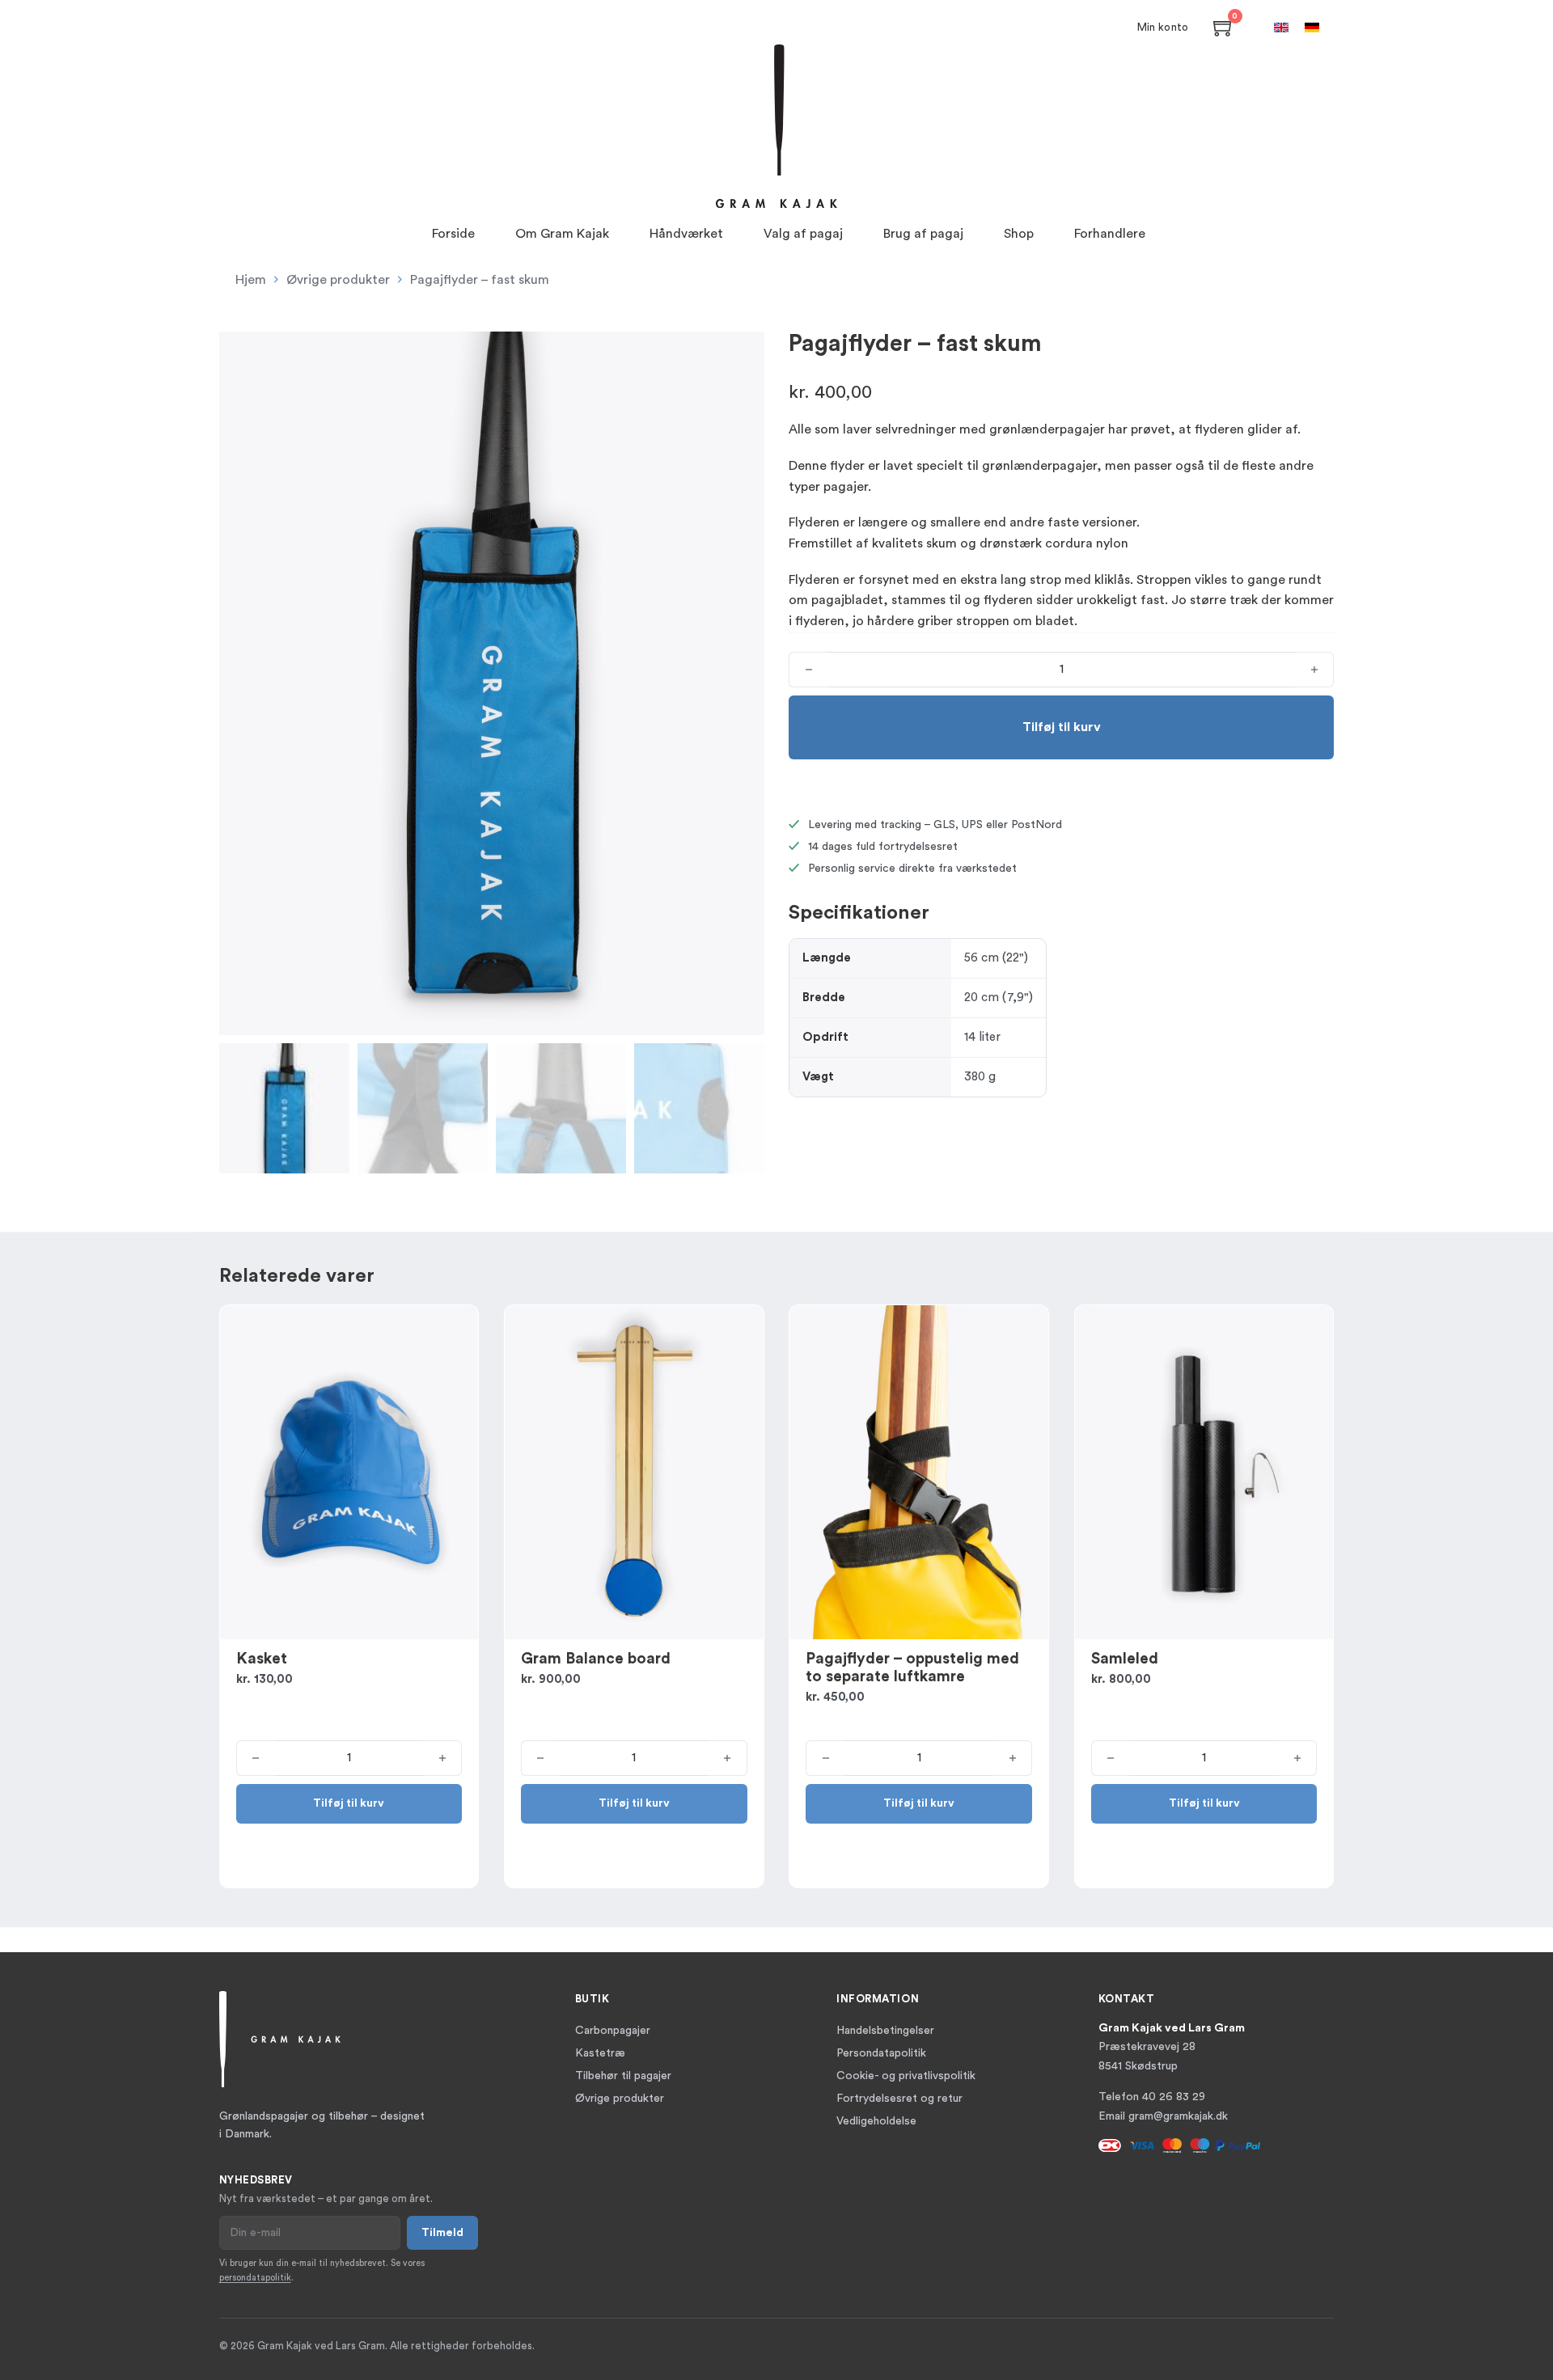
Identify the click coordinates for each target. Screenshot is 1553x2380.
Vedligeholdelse (876, 2121)
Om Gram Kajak (562, 234)
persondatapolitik (255, 2278)
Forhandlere (1110, 234)
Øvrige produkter (338, 280)
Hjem (251, 280)
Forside (453, 234)
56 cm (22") (996, 958)
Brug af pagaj (923, 234)
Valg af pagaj (803, 234)
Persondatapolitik (881, 2053)
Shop (1019, 234)
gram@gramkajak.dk (1178, 2116)
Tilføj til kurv (349, 1803)
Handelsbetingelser (885, 2031)
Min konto (1163, 27)
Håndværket (686, 234)
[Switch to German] (1312, 27)
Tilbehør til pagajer (623, 2076)
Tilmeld (442, 2233)
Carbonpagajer (613, 2031)
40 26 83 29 (1174, 2097)
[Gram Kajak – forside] (776, 126)
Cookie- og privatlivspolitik (906, 2076)
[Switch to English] (1281, 27)
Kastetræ (600, 2053)
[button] (743, 353)
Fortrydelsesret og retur (899, 2099)
